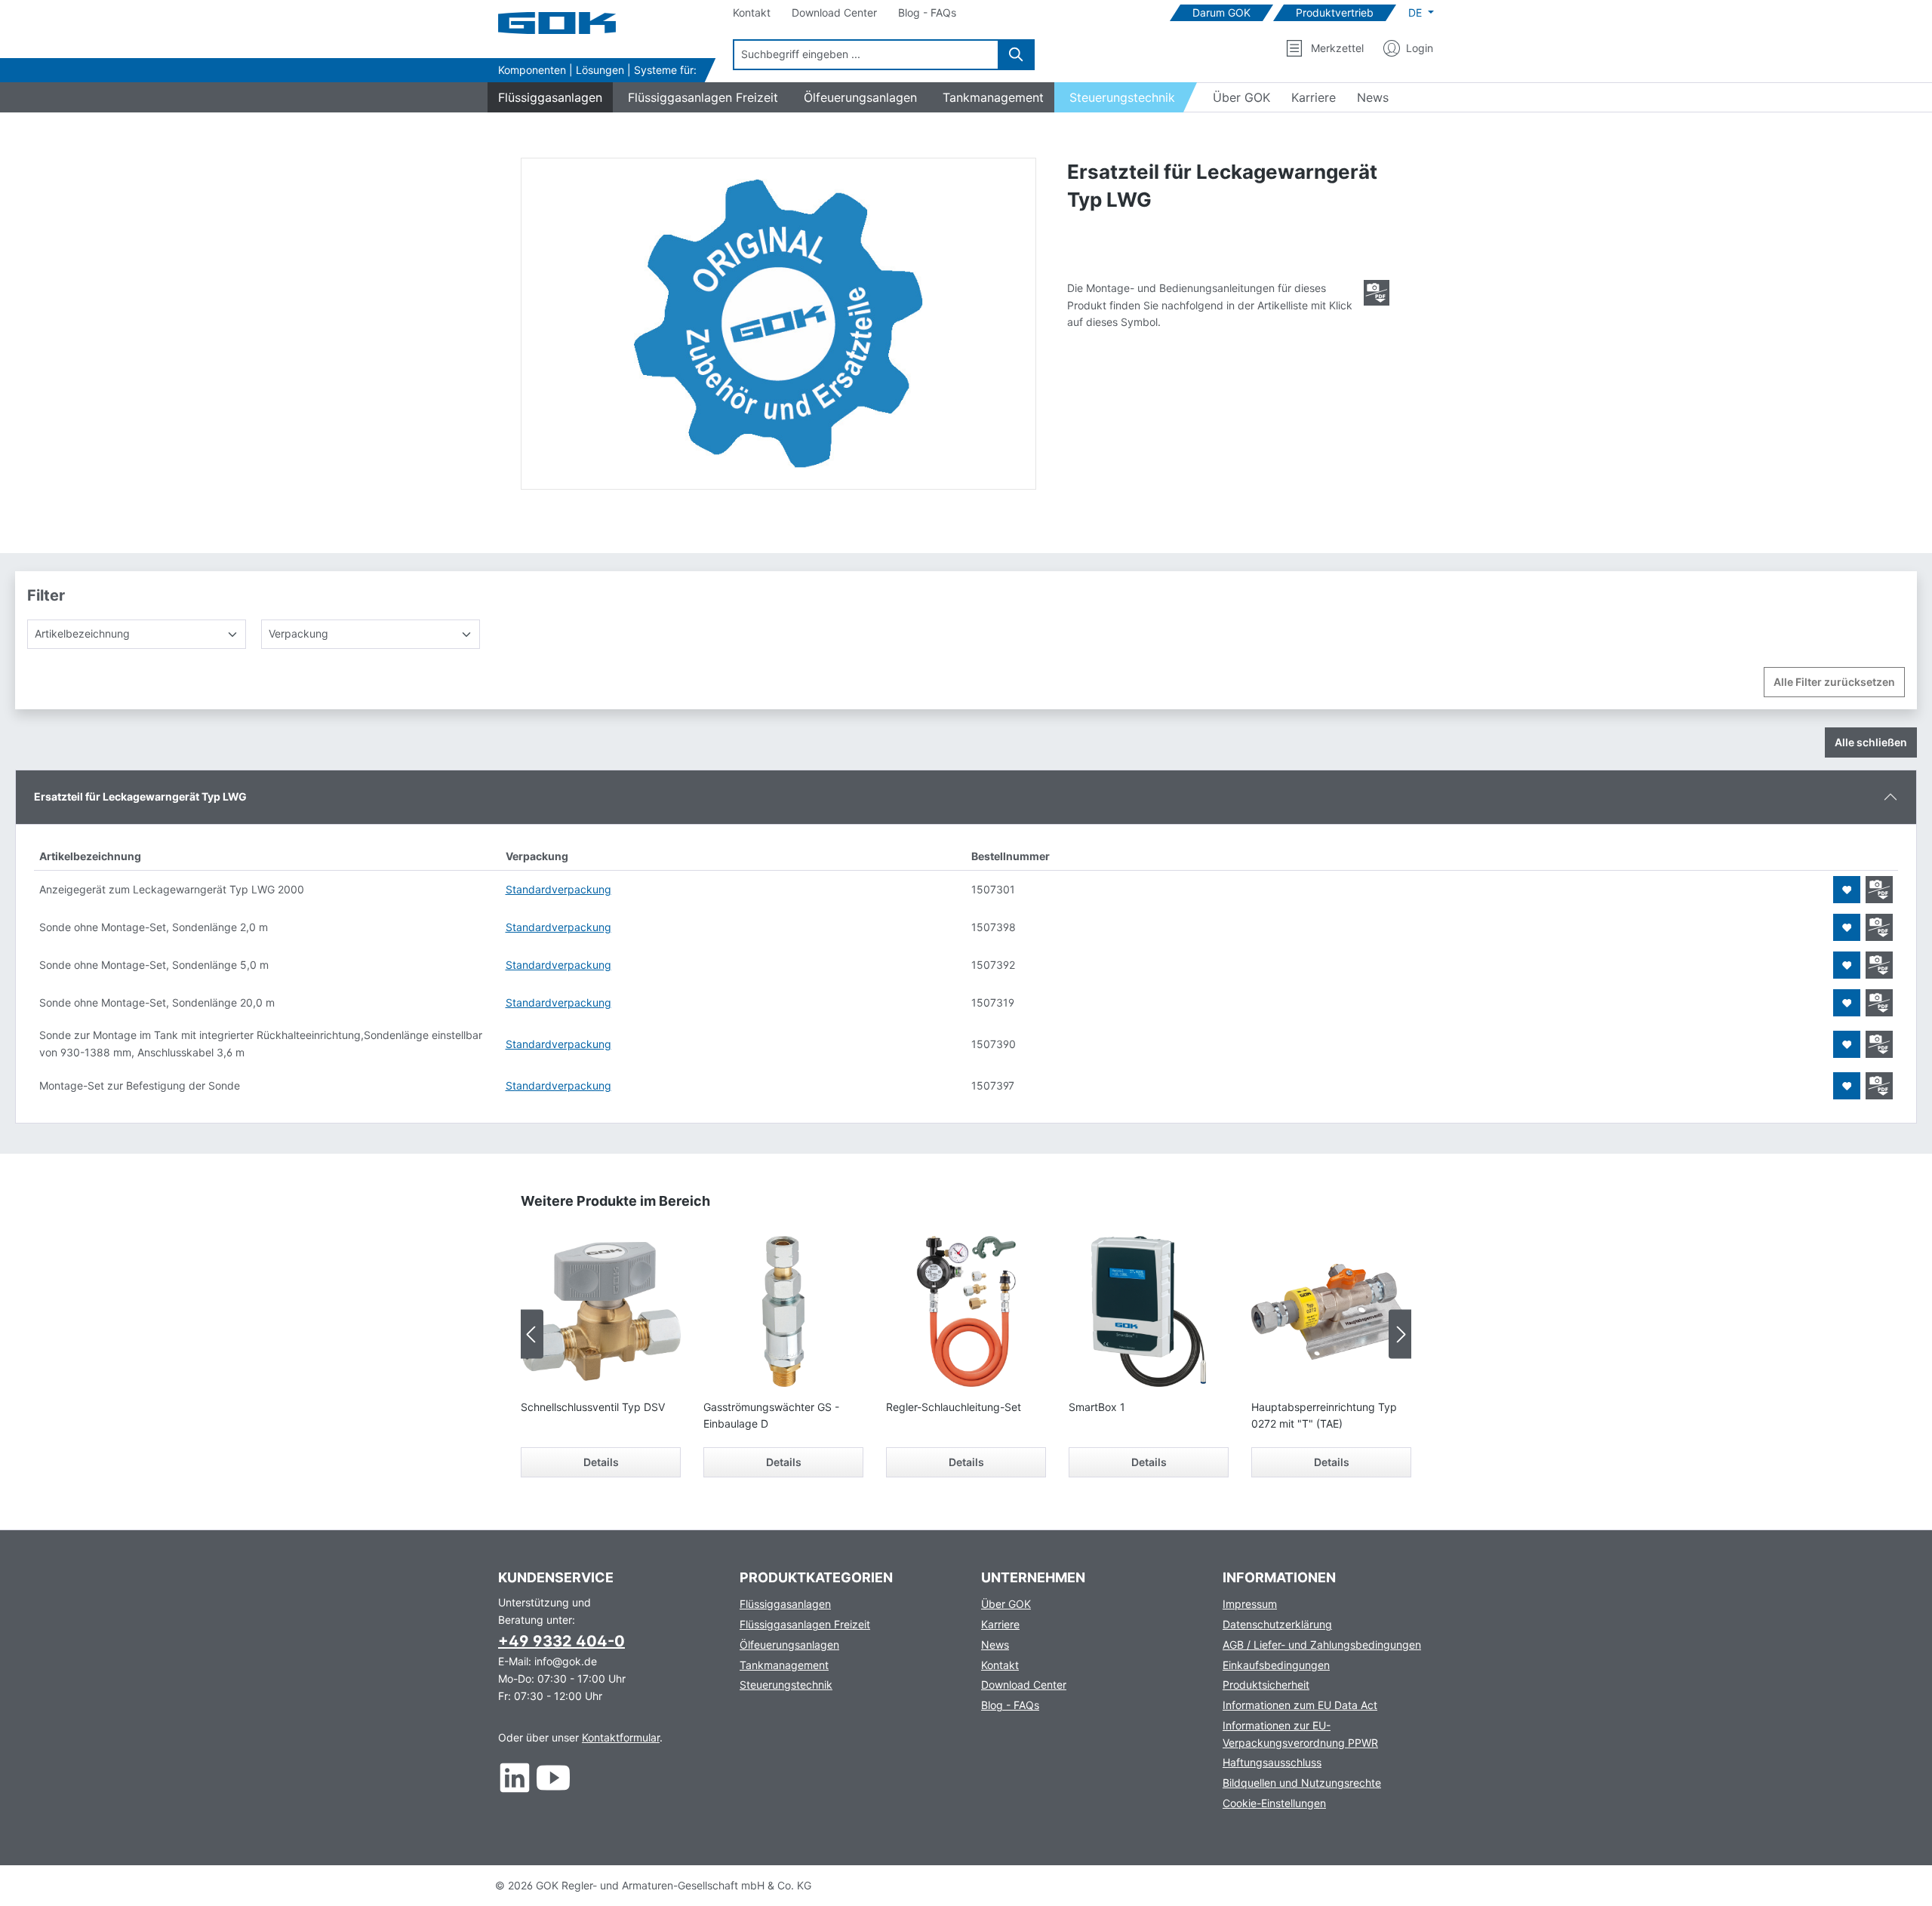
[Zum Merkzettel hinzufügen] (1847, 890)
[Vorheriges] (532, 1334)
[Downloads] (1879, 890)
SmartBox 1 (1097, 1407)
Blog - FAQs (1010, 1705)
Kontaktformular (621, 1737)
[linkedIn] (515, 1777)
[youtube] (554, 1777)
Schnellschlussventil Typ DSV (593, 1407)
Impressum (1250, 1604)
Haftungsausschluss (1272, 1762)
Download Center (1024, 1685)
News (995, 1645)
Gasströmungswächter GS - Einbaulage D (771, 1415)
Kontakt (1000, 1665)
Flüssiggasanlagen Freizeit (805, 1624)
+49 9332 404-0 (561, 1641)
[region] (779, 324)
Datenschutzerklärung (1277, 1624)
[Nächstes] (1400, 1334)
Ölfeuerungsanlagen (789, 1645)
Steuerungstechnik (786, 1685)
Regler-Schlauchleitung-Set (954, 1407)
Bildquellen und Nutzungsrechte (1302, 1783)
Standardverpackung (558, 889)
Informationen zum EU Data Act (1300, 1705)
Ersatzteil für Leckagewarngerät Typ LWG (140, 796)
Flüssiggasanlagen (785, 1604)
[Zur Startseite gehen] (574, 23)
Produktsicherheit (1266, 1685)
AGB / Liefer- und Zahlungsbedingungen (1322, 1645)
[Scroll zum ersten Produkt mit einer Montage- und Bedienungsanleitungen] (1377, 293)
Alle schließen (1871, 742)
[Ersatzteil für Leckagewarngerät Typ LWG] (778, 324)
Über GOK (1006, 1604)
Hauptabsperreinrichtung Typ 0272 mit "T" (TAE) (1324, 1415)
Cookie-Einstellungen (1274, 1803)
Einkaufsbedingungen (1276, 1665)
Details (601, 1462)
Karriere (1000, 1624)
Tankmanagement (784, 1665)
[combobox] (866, 55)
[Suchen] (1017, 55)
